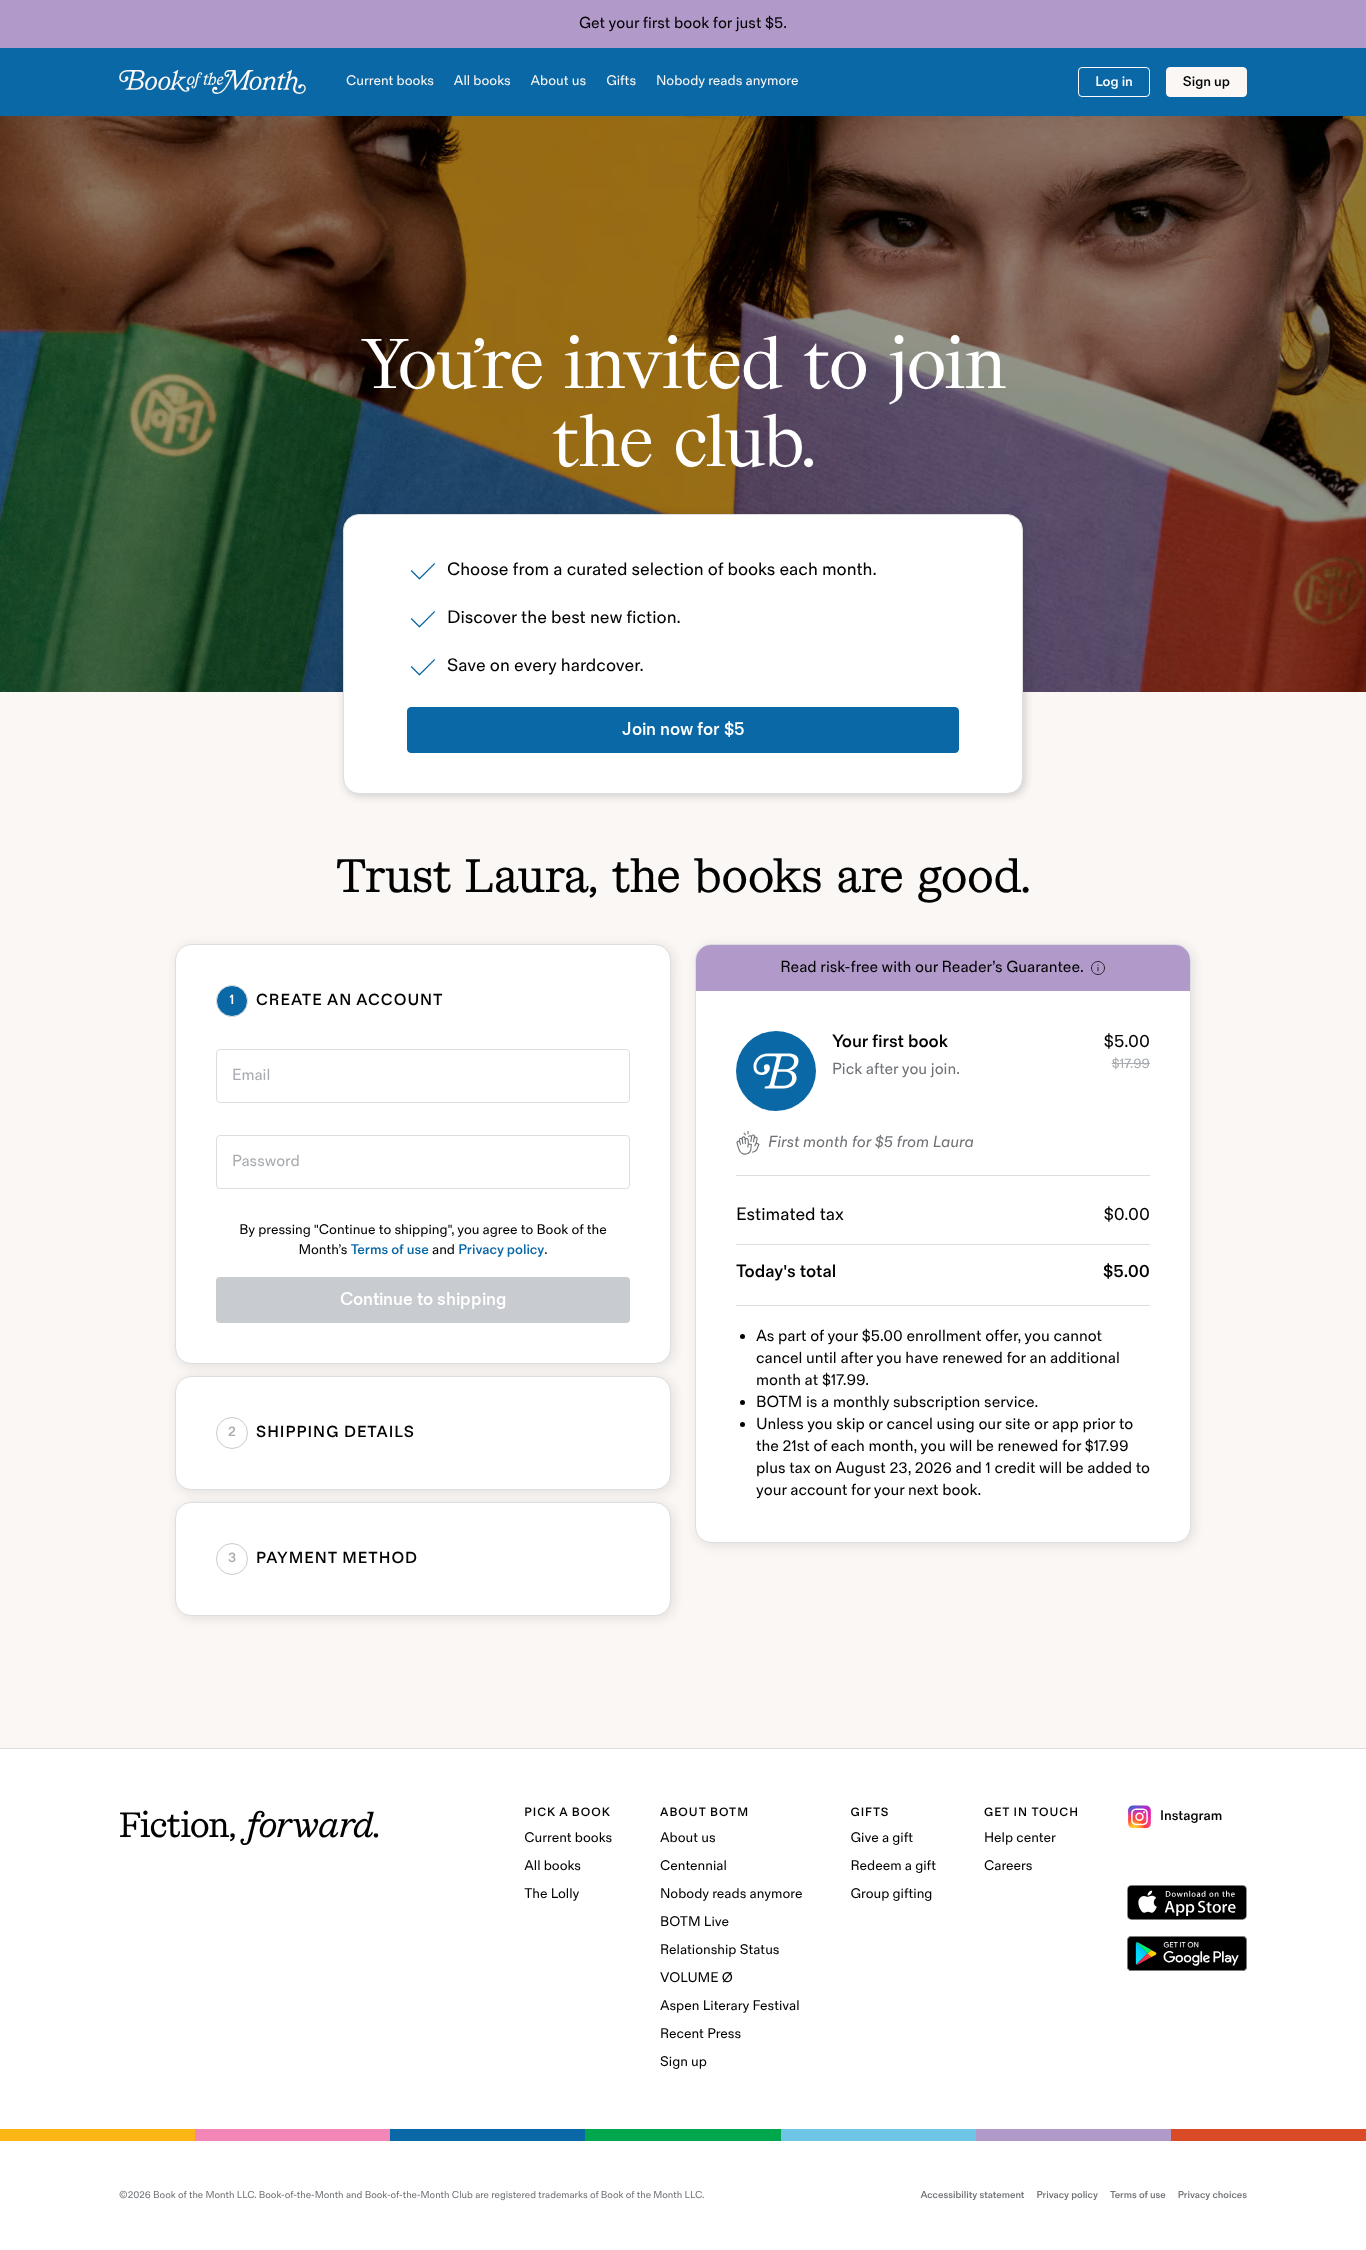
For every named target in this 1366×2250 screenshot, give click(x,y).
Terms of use (390, 1250)
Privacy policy (501, 1250)
